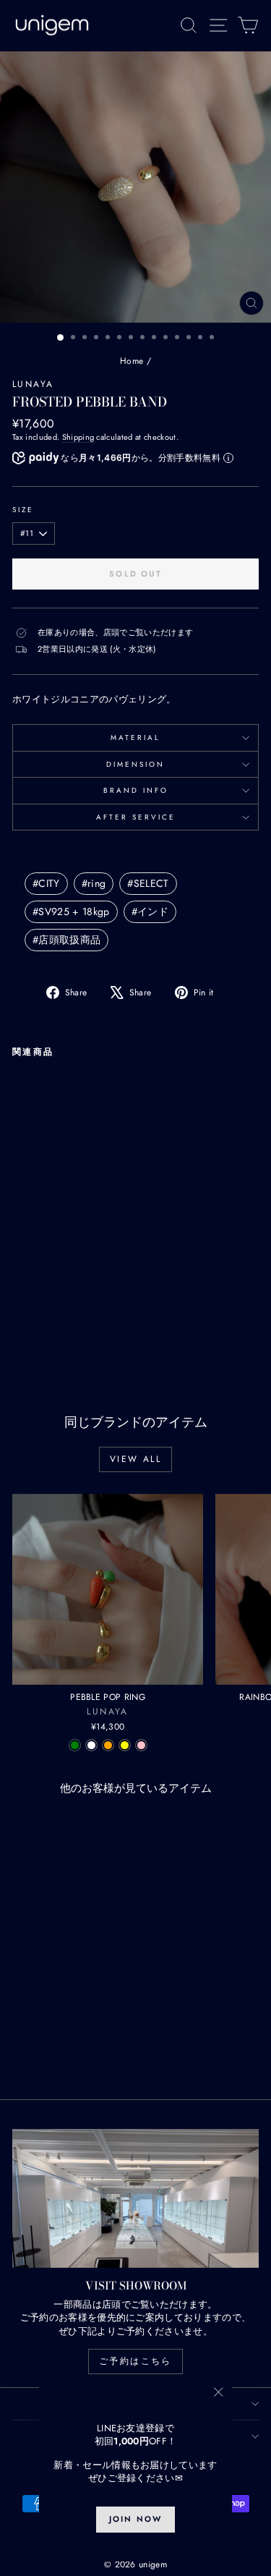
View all (135, 1459)
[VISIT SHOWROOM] (135, 2198)
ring (94, 883)
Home (132, 361)
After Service (136, 817)
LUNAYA (33, 384)
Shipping (78, 437)
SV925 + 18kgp (71, 911)
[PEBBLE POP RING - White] (91, 1745)
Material (135, 737)
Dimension (135, 764)
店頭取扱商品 (66, 940)
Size (23, 510)
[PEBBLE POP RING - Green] (75, 1745)
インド (150, 911)
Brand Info (136, 790)
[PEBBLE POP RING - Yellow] (125, 1745)
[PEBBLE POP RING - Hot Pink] (141, 1745)
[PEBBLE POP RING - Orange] (108, 1745)
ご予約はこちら (135, 2361)
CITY (46, 883)
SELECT (148, 883)
